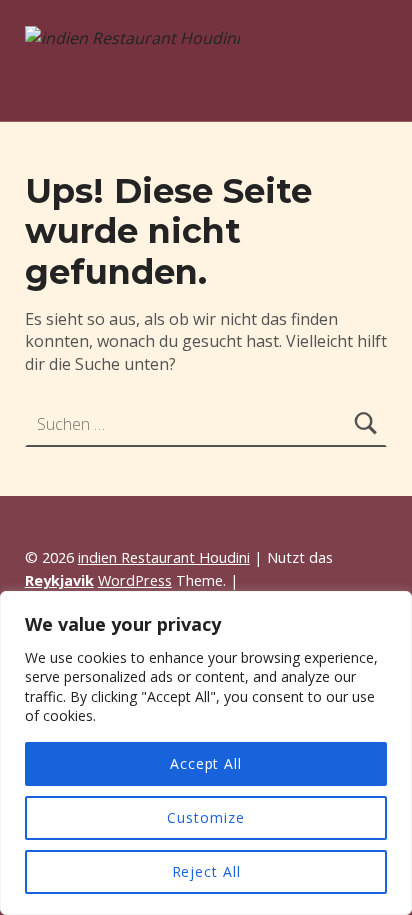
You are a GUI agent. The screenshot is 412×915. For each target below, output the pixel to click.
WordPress (135, 580)
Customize (205, 817)
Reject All (206, 871)
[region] (206, 753)
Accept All (206, 763)
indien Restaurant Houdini (164, 557)
